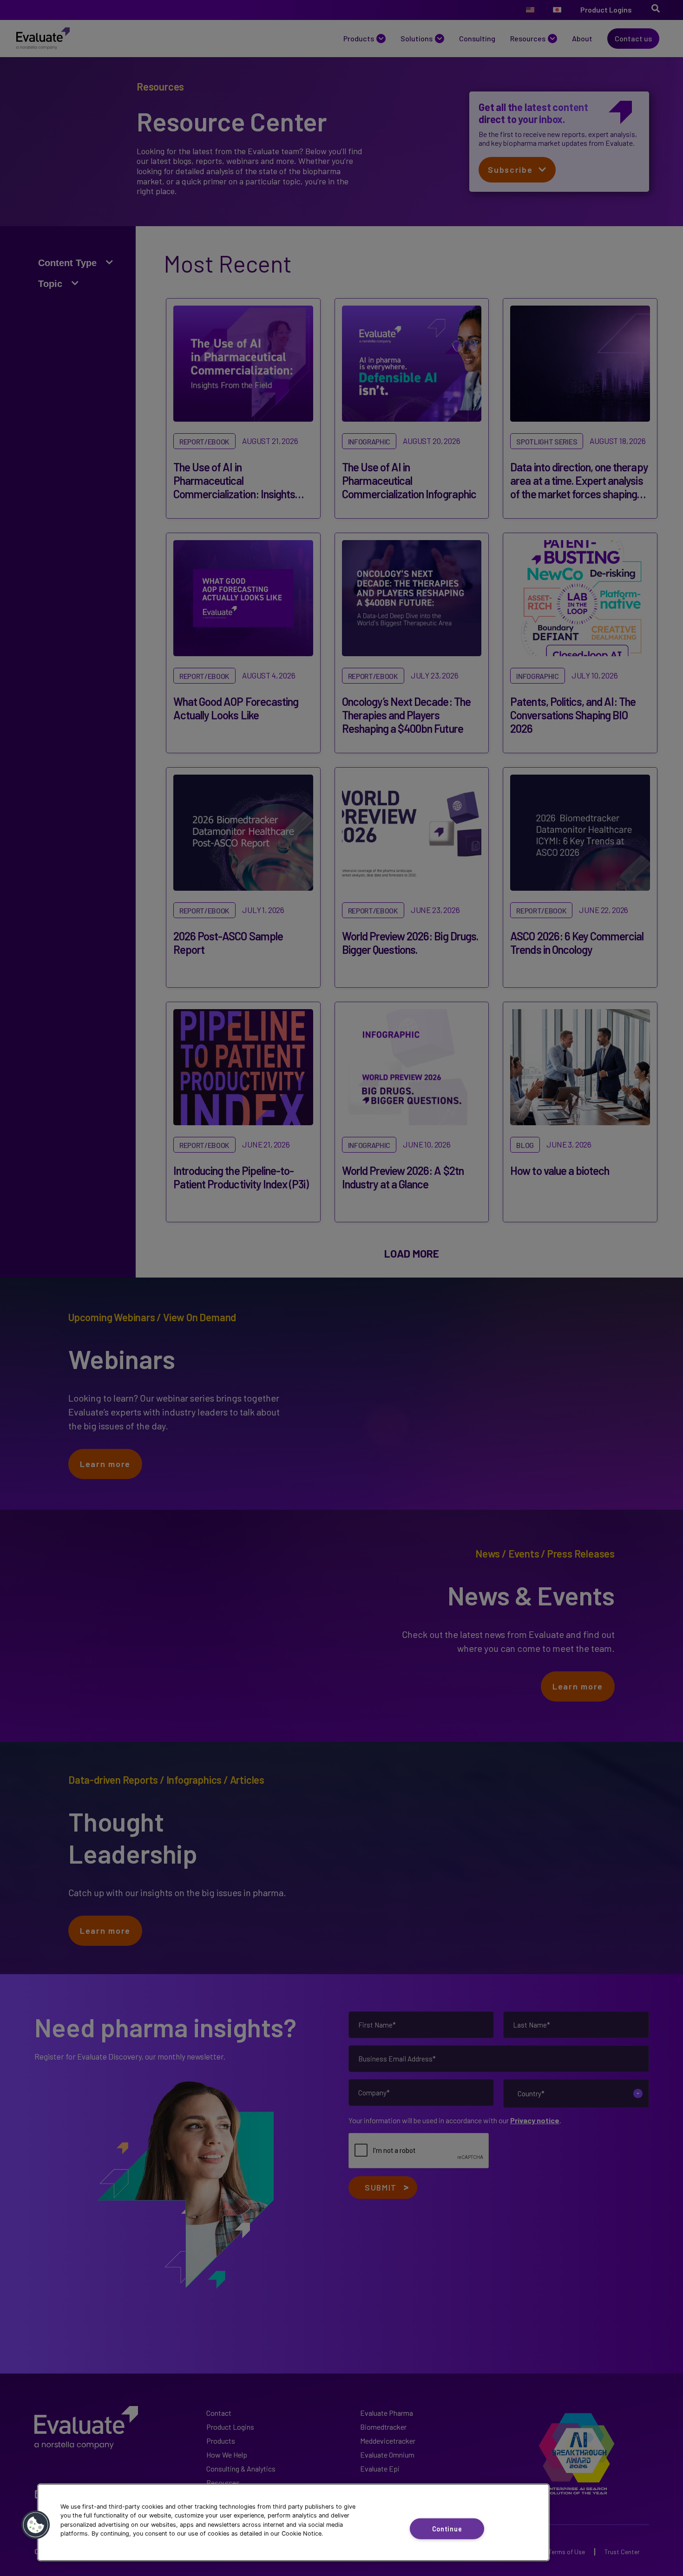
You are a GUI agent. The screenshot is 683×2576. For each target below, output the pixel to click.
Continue (447, 2528)
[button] (36, 2525)
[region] (293, 2522)
